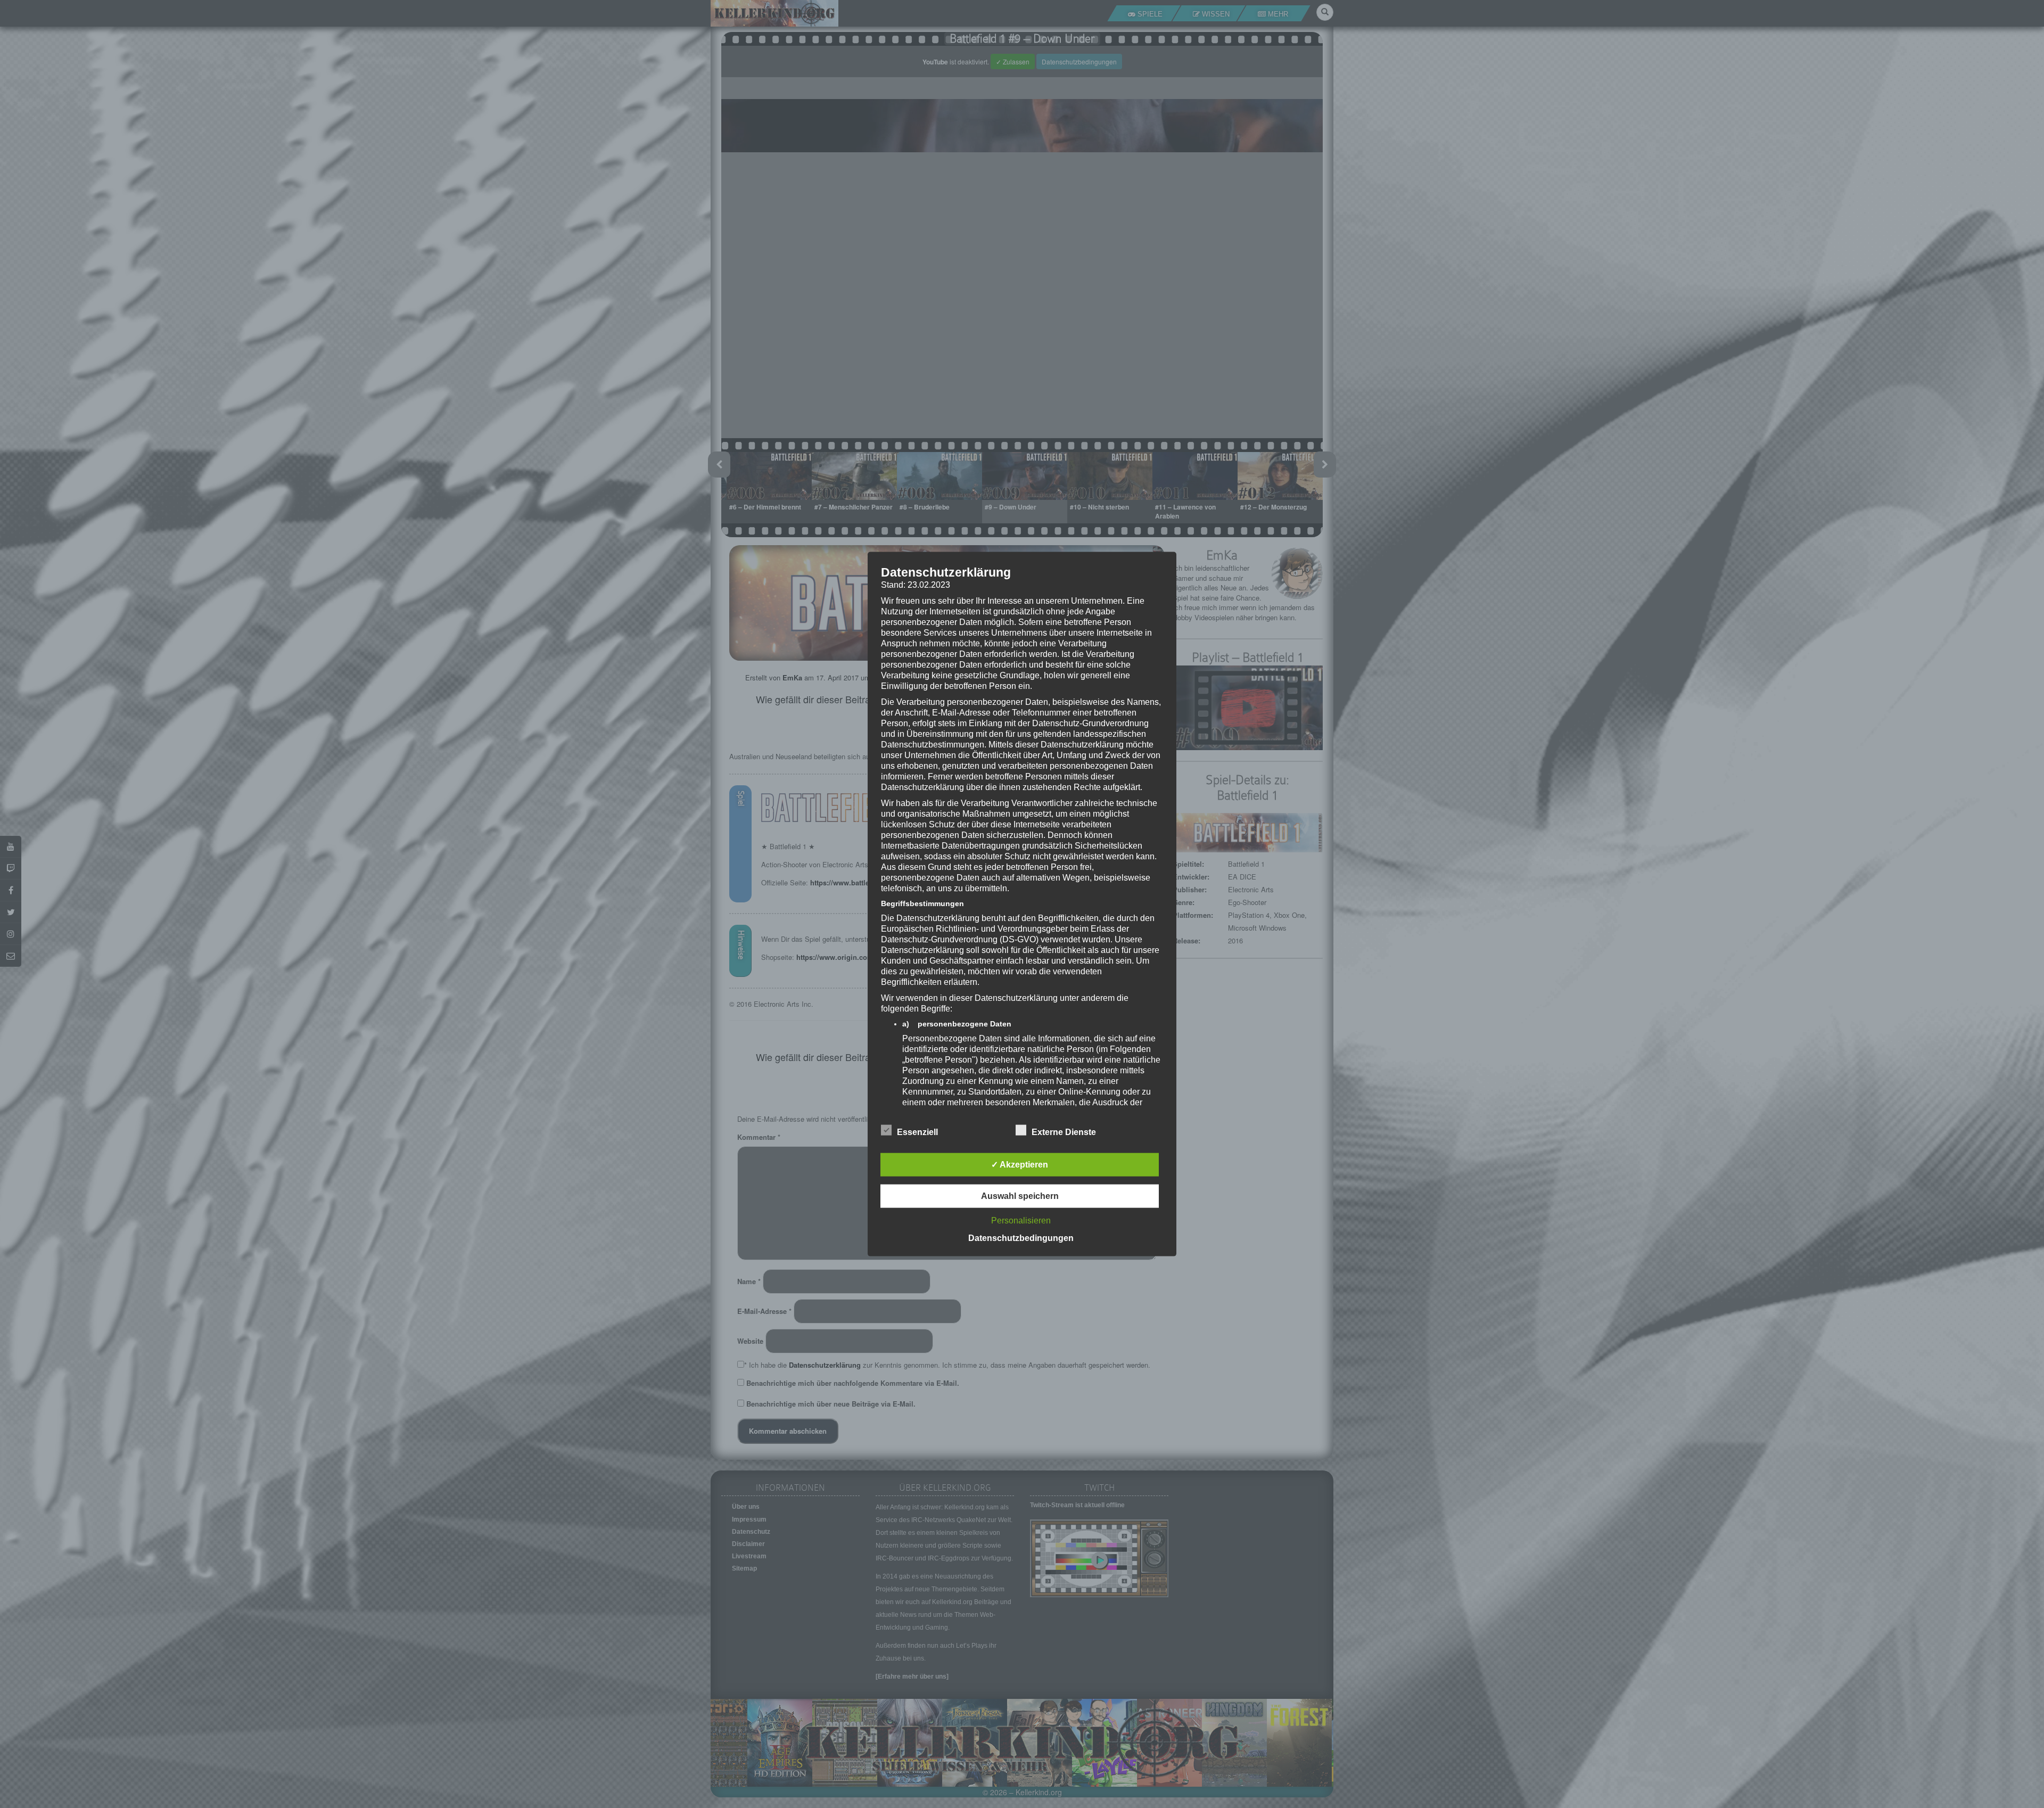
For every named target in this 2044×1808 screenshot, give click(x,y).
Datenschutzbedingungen (1021, 1238)
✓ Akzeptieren (1020, 1164)
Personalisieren (1021, 1220)
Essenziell (917, 1132)
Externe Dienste (1064, 1132)
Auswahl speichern (1020, 1195)
